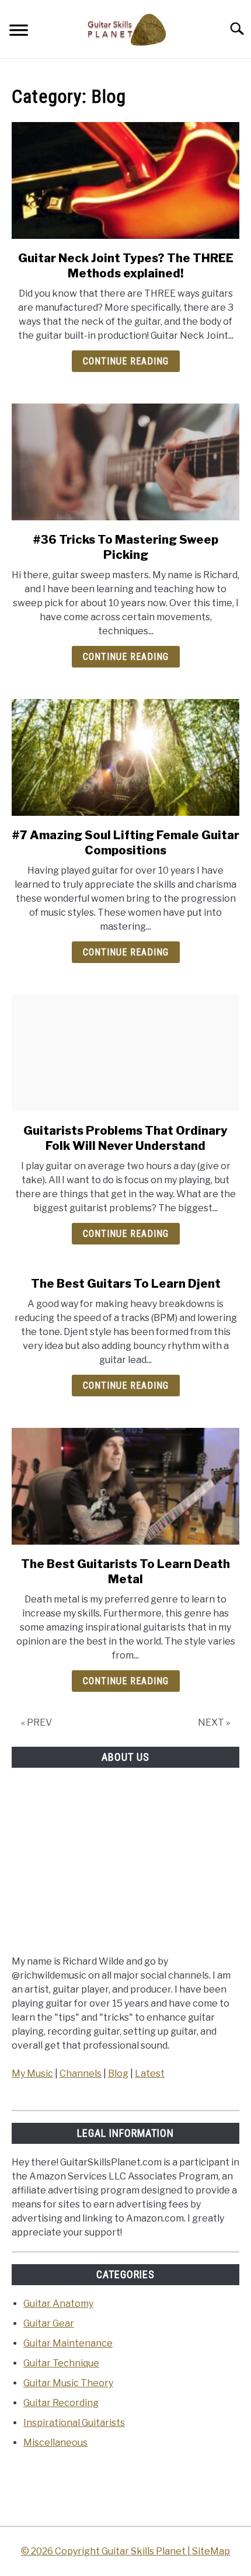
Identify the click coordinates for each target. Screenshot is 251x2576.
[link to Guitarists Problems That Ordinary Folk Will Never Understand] (125, 1053)
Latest (150, 2073)
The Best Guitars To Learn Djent (126, 1284)
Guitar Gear (49, 2323)
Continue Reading (126, 361)
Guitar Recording (61, 2403)
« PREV (36, 1722)
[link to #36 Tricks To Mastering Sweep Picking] (125, 462)
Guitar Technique (61, 2363)
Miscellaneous (55, 2443)
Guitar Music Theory (68, 2383)
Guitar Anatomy (58, 2304)
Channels (81, 2073)
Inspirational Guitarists (74, 2423)
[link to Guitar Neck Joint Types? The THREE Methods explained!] (125, 180)
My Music (32, 2073)
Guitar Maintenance (68, 2343)
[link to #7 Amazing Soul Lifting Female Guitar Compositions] (125, 757)
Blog (118, 2073)
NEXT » (214, 1722)
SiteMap (211, 2551)
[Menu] (19, 32)
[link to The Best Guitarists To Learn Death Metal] (125, 1486)
